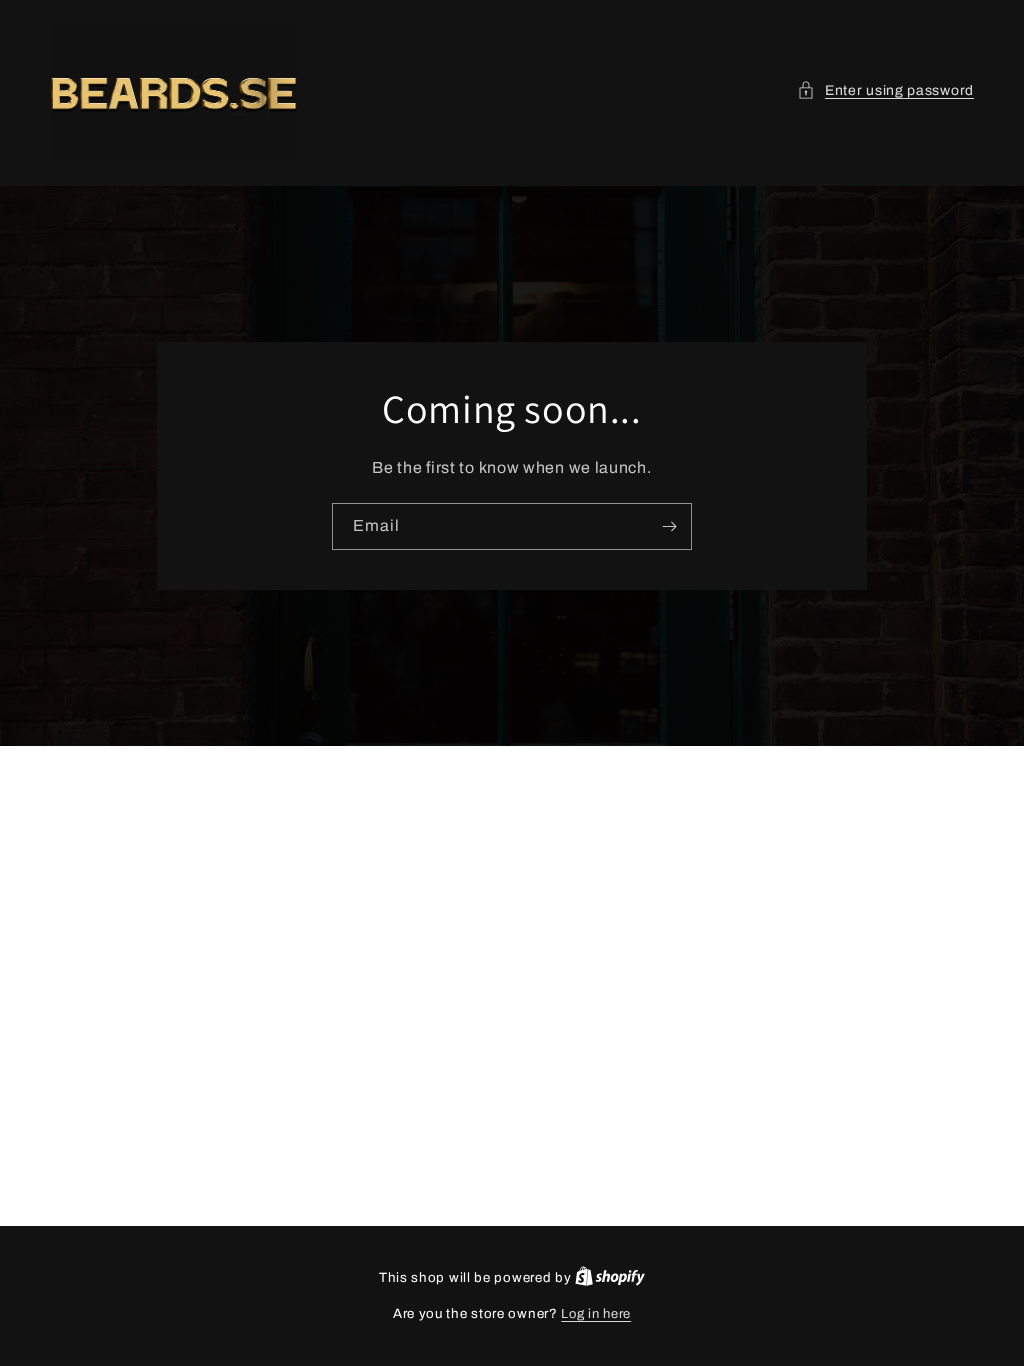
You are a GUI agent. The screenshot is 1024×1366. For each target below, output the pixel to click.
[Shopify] (610, 1278)
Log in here (596, 1314)
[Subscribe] (669, 526)
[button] (885, 90)
